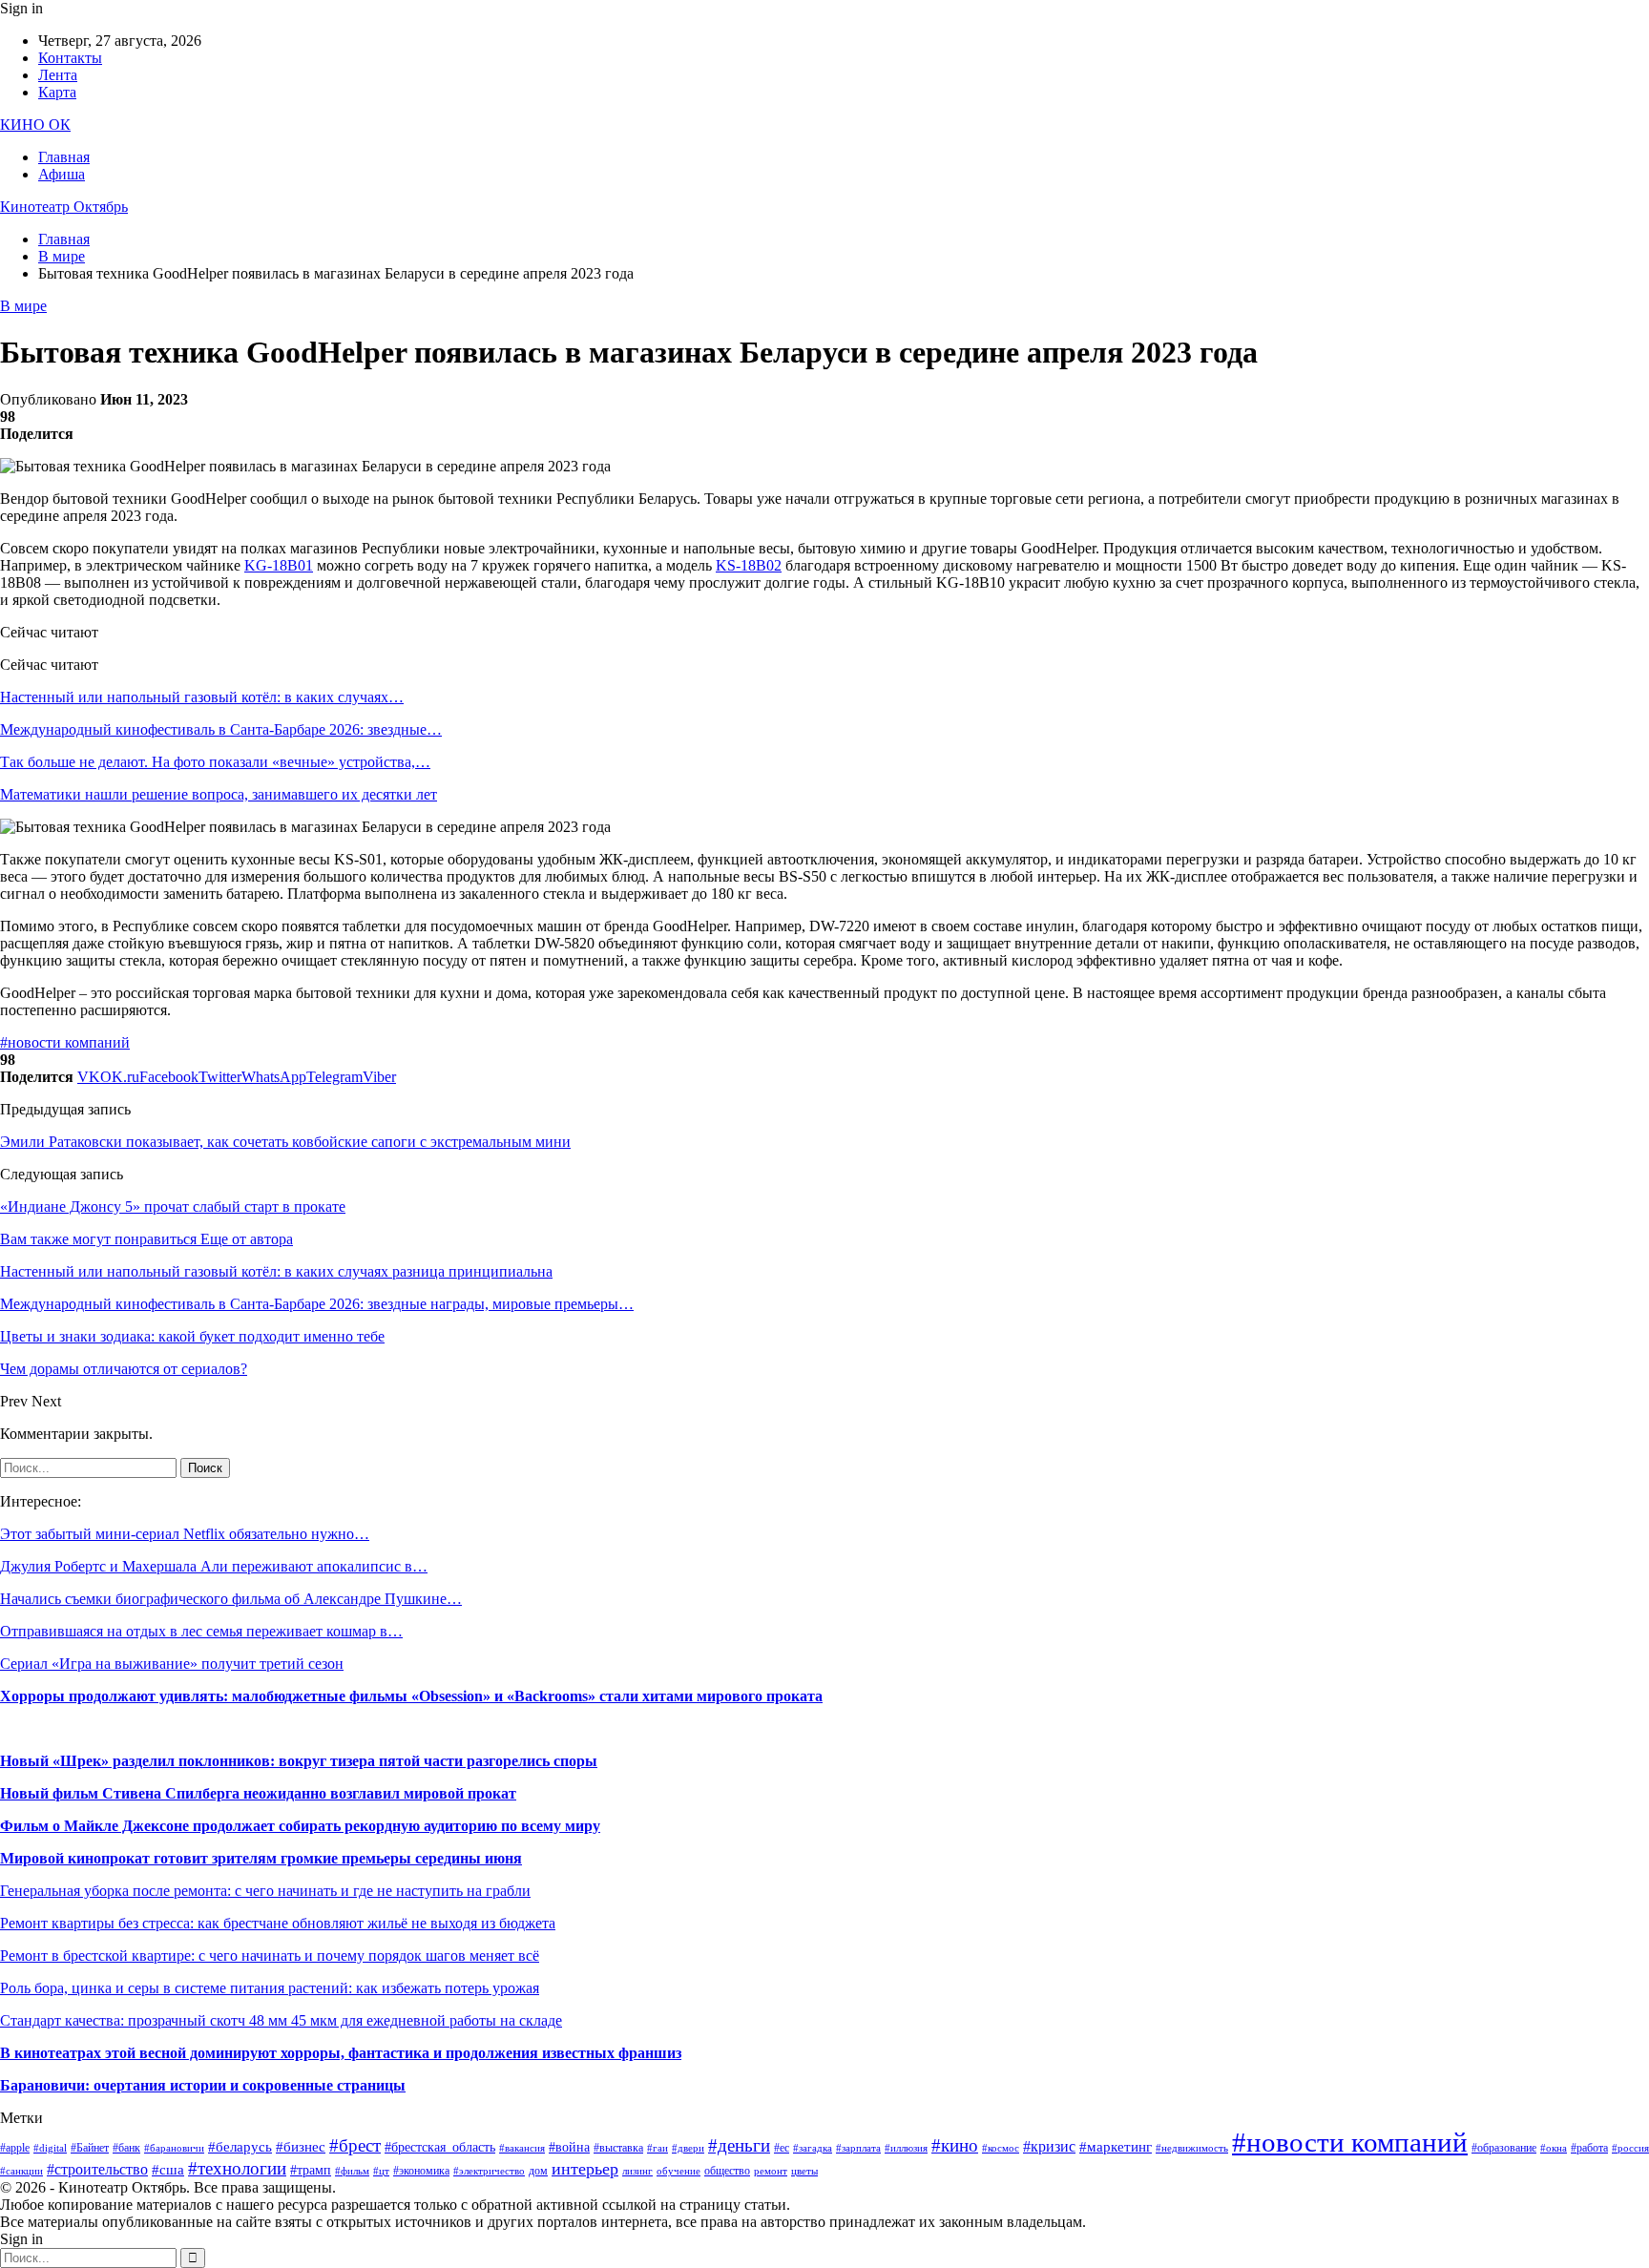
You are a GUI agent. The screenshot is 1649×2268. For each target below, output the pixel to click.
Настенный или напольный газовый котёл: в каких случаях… (202, 697)
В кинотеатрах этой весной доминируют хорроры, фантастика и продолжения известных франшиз (341, 2053)
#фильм (352, 2171)
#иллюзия (906, 2148)
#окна (1554, 2148)
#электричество (489, 2171)
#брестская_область (440, 2147)
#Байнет (90, 2148)
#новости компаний (65, 1042)
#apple (15, 2148)
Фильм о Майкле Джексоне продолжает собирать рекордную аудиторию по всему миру (300, 1826)
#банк (126, 2148)
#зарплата (858, 2148)
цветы (804, 2171)
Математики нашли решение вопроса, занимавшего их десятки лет (219, 794)
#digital (50, 2148)
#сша (168, 2170)
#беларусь (240, 2147)
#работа (1589, 2148)
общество (727, 2171)
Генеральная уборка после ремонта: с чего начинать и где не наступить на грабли (265, 1891)
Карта (57, 92)
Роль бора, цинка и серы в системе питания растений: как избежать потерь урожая (270, 1988)
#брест (355, 2145)
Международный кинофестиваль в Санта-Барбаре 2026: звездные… (221, 729)
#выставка (618, 2148)
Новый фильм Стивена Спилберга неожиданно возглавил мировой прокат (258, 1793)
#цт (381, 2171)
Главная (64, 157)
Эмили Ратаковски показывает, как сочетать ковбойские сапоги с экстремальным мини (285, 1142)
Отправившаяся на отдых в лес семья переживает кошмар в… (201, 1631)
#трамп (311, 2170)
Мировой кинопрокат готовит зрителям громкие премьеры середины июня (261, 1858)
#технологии (237, 2168)
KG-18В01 (279, 565)
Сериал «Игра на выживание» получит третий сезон (172, 1664)
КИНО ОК (35, 125)
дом (538, 2171)
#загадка (813, 2148)
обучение (678, 2171)
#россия (1630, 2148)
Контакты (70, 58)
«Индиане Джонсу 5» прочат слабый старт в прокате (173, 1207)
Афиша (62, 174)
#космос (1001, 2148)
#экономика (421, 2171)
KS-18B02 (749, 565)
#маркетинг (1116, 2147)
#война (569, 2147)
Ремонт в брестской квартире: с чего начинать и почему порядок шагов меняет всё (270, 1956)
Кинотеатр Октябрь (64, 207)
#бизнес (301, 2147)
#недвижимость (1192, 2148)
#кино (955, 2145)
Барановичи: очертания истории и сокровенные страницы (203, 2085)
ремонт (771, 2171)
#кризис (1049, 2146)
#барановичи (174, 2148)
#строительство (97, 2169)
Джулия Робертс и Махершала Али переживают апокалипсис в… (214, 1566)
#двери (688, 2148)
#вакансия (522, 2148)
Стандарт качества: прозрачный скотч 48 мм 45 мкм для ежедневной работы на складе (281, 2020)
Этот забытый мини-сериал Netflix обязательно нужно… (185, 1534)
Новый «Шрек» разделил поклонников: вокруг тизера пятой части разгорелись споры (299, 1761)
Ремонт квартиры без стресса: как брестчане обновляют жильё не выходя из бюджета (278, 1923)
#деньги (739, 2145)
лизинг (637, 2171)
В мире (23, 306)
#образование (1504, 2148)
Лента (58, 75)
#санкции (21, 2171)
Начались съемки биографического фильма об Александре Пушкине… (231, 1599)
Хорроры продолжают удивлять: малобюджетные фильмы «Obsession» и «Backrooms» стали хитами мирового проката (411, 1696)
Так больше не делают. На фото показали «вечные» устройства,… (215, 762)
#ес (782, 2148)
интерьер (585, 2169)
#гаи (658, 2148)
